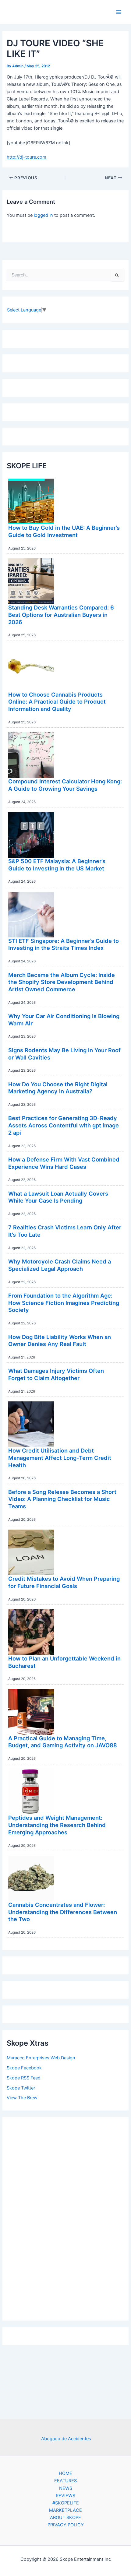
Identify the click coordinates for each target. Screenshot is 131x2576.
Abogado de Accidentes (66, 2439)
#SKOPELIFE (66, 2503)
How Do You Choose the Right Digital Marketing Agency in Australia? (58, 1088)
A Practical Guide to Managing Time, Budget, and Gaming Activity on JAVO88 (63, 1742)
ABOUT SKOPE (65, 2518)
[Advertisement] (65, 2217)
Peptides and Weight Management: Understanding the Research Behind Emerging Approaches (57, 1825)
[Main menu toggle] (119, 12)
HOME (65, 2473)
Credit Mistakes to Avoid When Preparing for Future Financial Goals (64, 1582)
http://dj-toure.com (27, 157)
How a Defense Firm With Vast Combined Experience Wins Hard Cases (64, 1163)
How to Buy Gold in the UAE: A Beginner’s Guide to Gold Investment (64, 531)
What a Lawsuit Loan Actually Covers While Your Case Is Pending (58, 1197)
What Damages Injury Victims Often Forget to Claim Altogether (56, 1374)
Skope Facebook (24, 2068)
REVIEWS (65, 2496)
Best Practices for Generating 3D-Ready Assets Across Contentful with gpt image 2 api (64, 1125)
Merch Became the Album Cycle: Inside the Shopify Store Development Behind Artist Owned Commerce (62, 982)
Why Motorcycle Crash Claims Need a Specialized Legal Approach (60, 1265)
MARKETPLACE (65, 2510)
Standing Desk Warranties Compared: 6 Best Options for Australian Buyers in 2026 (61, 615)
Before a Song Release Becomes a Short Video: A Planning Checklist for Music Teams (62, 1499)
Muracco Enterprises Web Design (41, 2058)
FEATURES (65, 2481)
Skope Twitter (21, 2088)
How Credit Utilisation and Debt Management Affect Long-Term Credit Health (60, 1458)
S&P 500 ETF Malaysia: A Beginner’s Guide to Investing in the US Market (57, 865)
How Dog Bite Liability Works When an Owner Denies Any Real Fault (60, 1341)
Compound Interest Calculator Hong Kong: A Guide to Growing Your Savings (65, 785)
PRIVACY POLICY (66, 2525)
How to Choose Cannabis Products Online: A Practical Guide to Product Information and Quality (57, 702)
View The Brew (22, 2098)
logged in (43, 215)
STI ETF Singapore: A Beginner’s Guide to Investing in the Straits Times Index (64, 944)
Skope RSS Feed (24, 2078)
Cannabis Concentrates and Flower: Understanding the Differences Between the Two (63, 1912)
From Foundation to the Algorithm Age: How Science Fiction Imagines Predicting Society (64, 1303)
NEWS (66, 2488)
